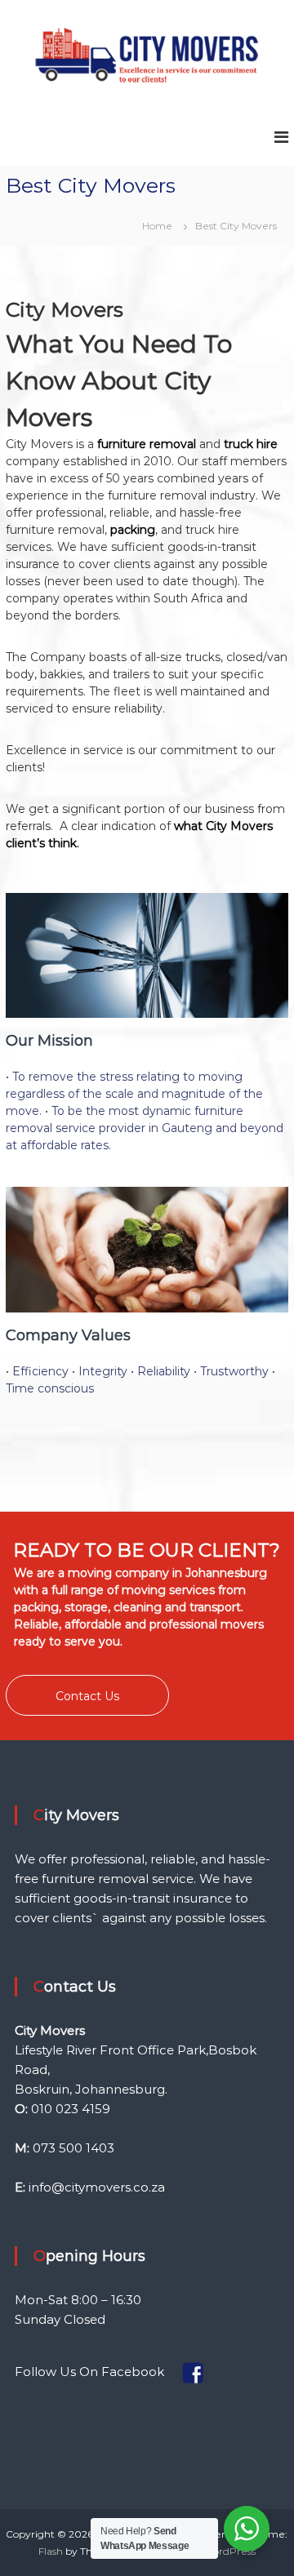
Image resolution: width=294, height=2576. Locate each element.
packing (133, 530)
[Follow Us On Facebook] (169, 2371)
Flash (51, 2551)
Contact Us (87, 1696)
